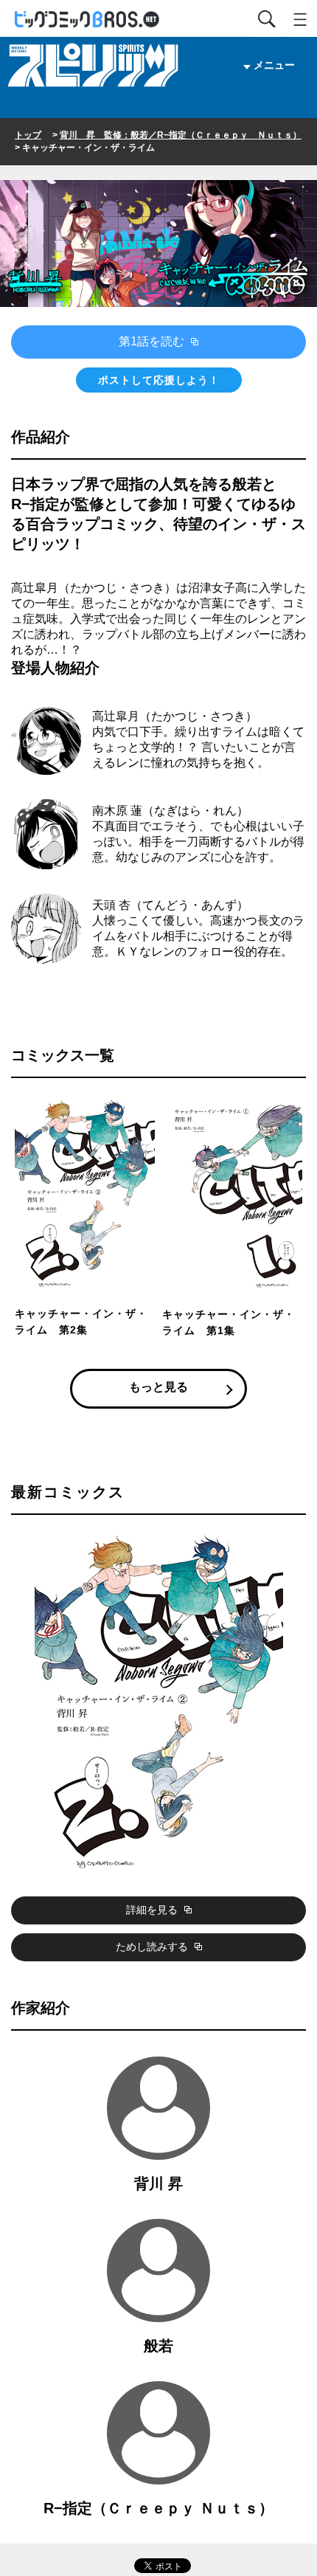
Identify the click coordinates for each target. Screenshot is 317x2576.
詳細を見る (153, 1910)
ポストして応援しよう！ (159, 380)
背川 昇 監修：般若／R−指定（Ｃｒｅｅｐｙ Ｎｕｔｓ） (181, 135)
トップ (28, 135)
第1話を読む (153, 341)
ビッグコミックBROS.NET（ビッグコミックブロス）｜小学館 (88, 20)
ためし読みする (153, 1947)
